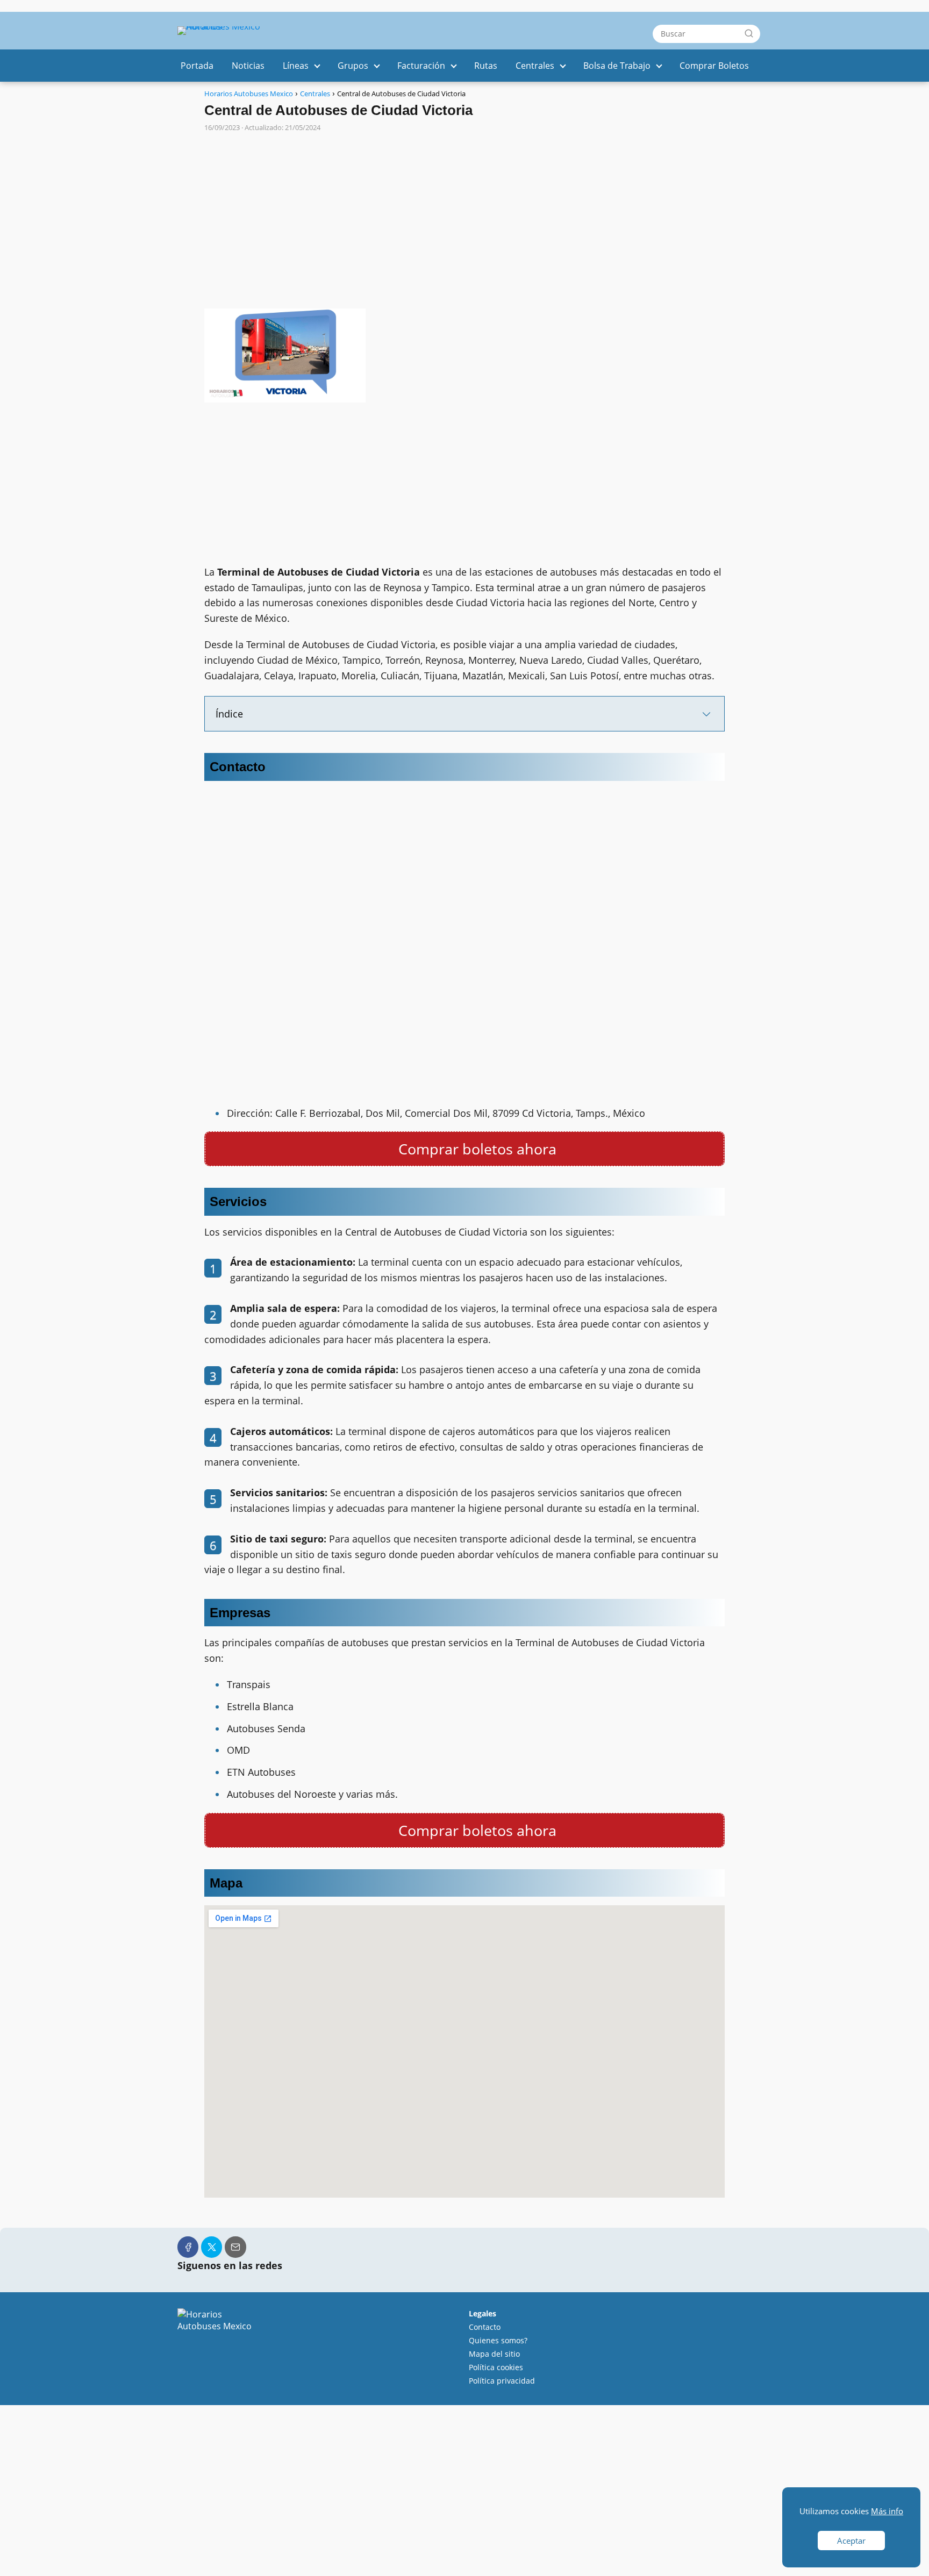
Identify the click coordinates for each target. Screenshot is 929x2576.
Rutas (486, 66)
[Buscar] (749, 33)
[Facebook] (188, 2247)
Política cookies (496, 2367)
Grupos (353, 66)
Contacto (485, 2327)
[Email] (235, 2247)
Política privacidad (502, 2381)
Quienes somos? (498, 2340)
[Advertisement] (464, 216)
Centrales (535, 66)
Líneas (296, 66)
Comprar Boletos (714, 66)
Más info (887, 2511)
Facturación (421, 66)
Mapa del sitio (494, 2354)
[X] (212, 2247)
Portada (197, 66)
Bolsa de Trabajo (617, 66)
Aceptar (851, 2541)
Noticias (248, 66)
